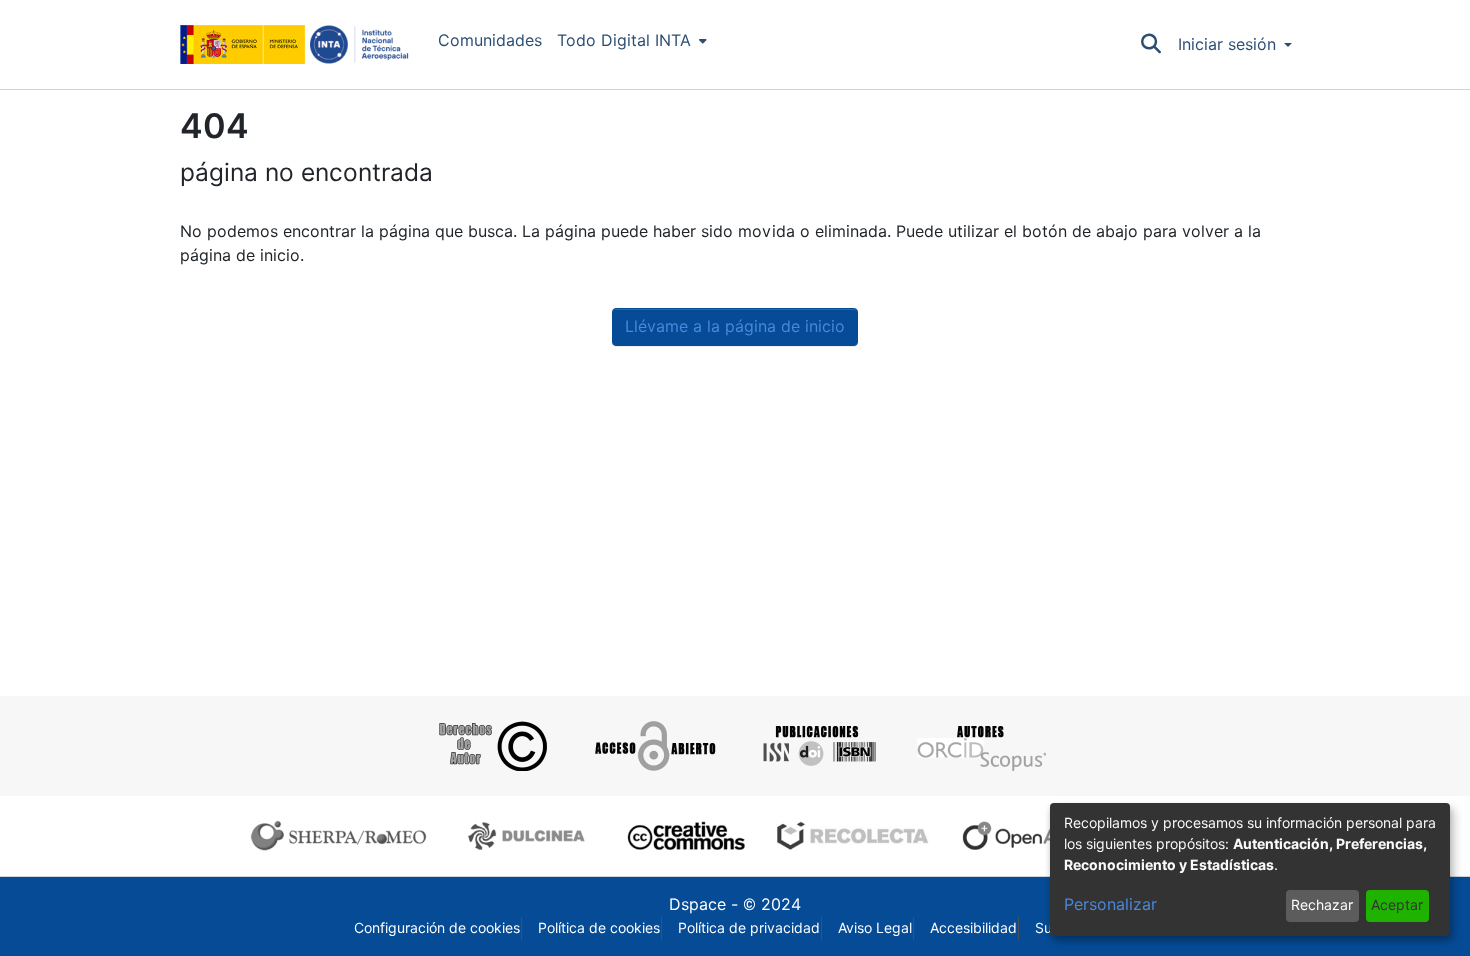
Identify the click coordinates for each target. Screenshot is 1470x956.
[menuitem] (632, 41)
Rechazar (1322, 905)
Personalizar (1110, 904)
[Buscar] (1151, 45)
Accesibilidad (973, 928)
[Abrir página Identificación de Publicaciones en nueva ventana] (816, 746)
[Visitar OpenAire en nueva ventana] (1031, 836)
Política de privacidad (749, 928)
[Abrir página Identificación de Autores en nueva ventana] (979, 746)
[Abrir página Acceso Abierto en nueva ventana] (653, 746)
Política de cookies (599, 928)
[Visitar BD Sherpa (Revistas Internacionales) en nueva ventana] (343, 836)
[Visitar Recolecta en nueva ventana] (853, 836)
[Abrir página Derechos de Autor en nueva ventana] (490, 746)
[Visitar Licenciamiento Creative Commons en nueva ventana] (683, 836)
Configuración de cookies (437, 928)
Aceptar (1397, 905)
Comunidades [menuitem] (490, 40)
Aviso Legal (875, 928)
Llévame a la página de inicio (735, 326)
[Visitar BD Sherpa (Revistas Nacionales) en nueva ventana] (529, 836)
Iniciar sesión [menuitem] (1227, 44)
